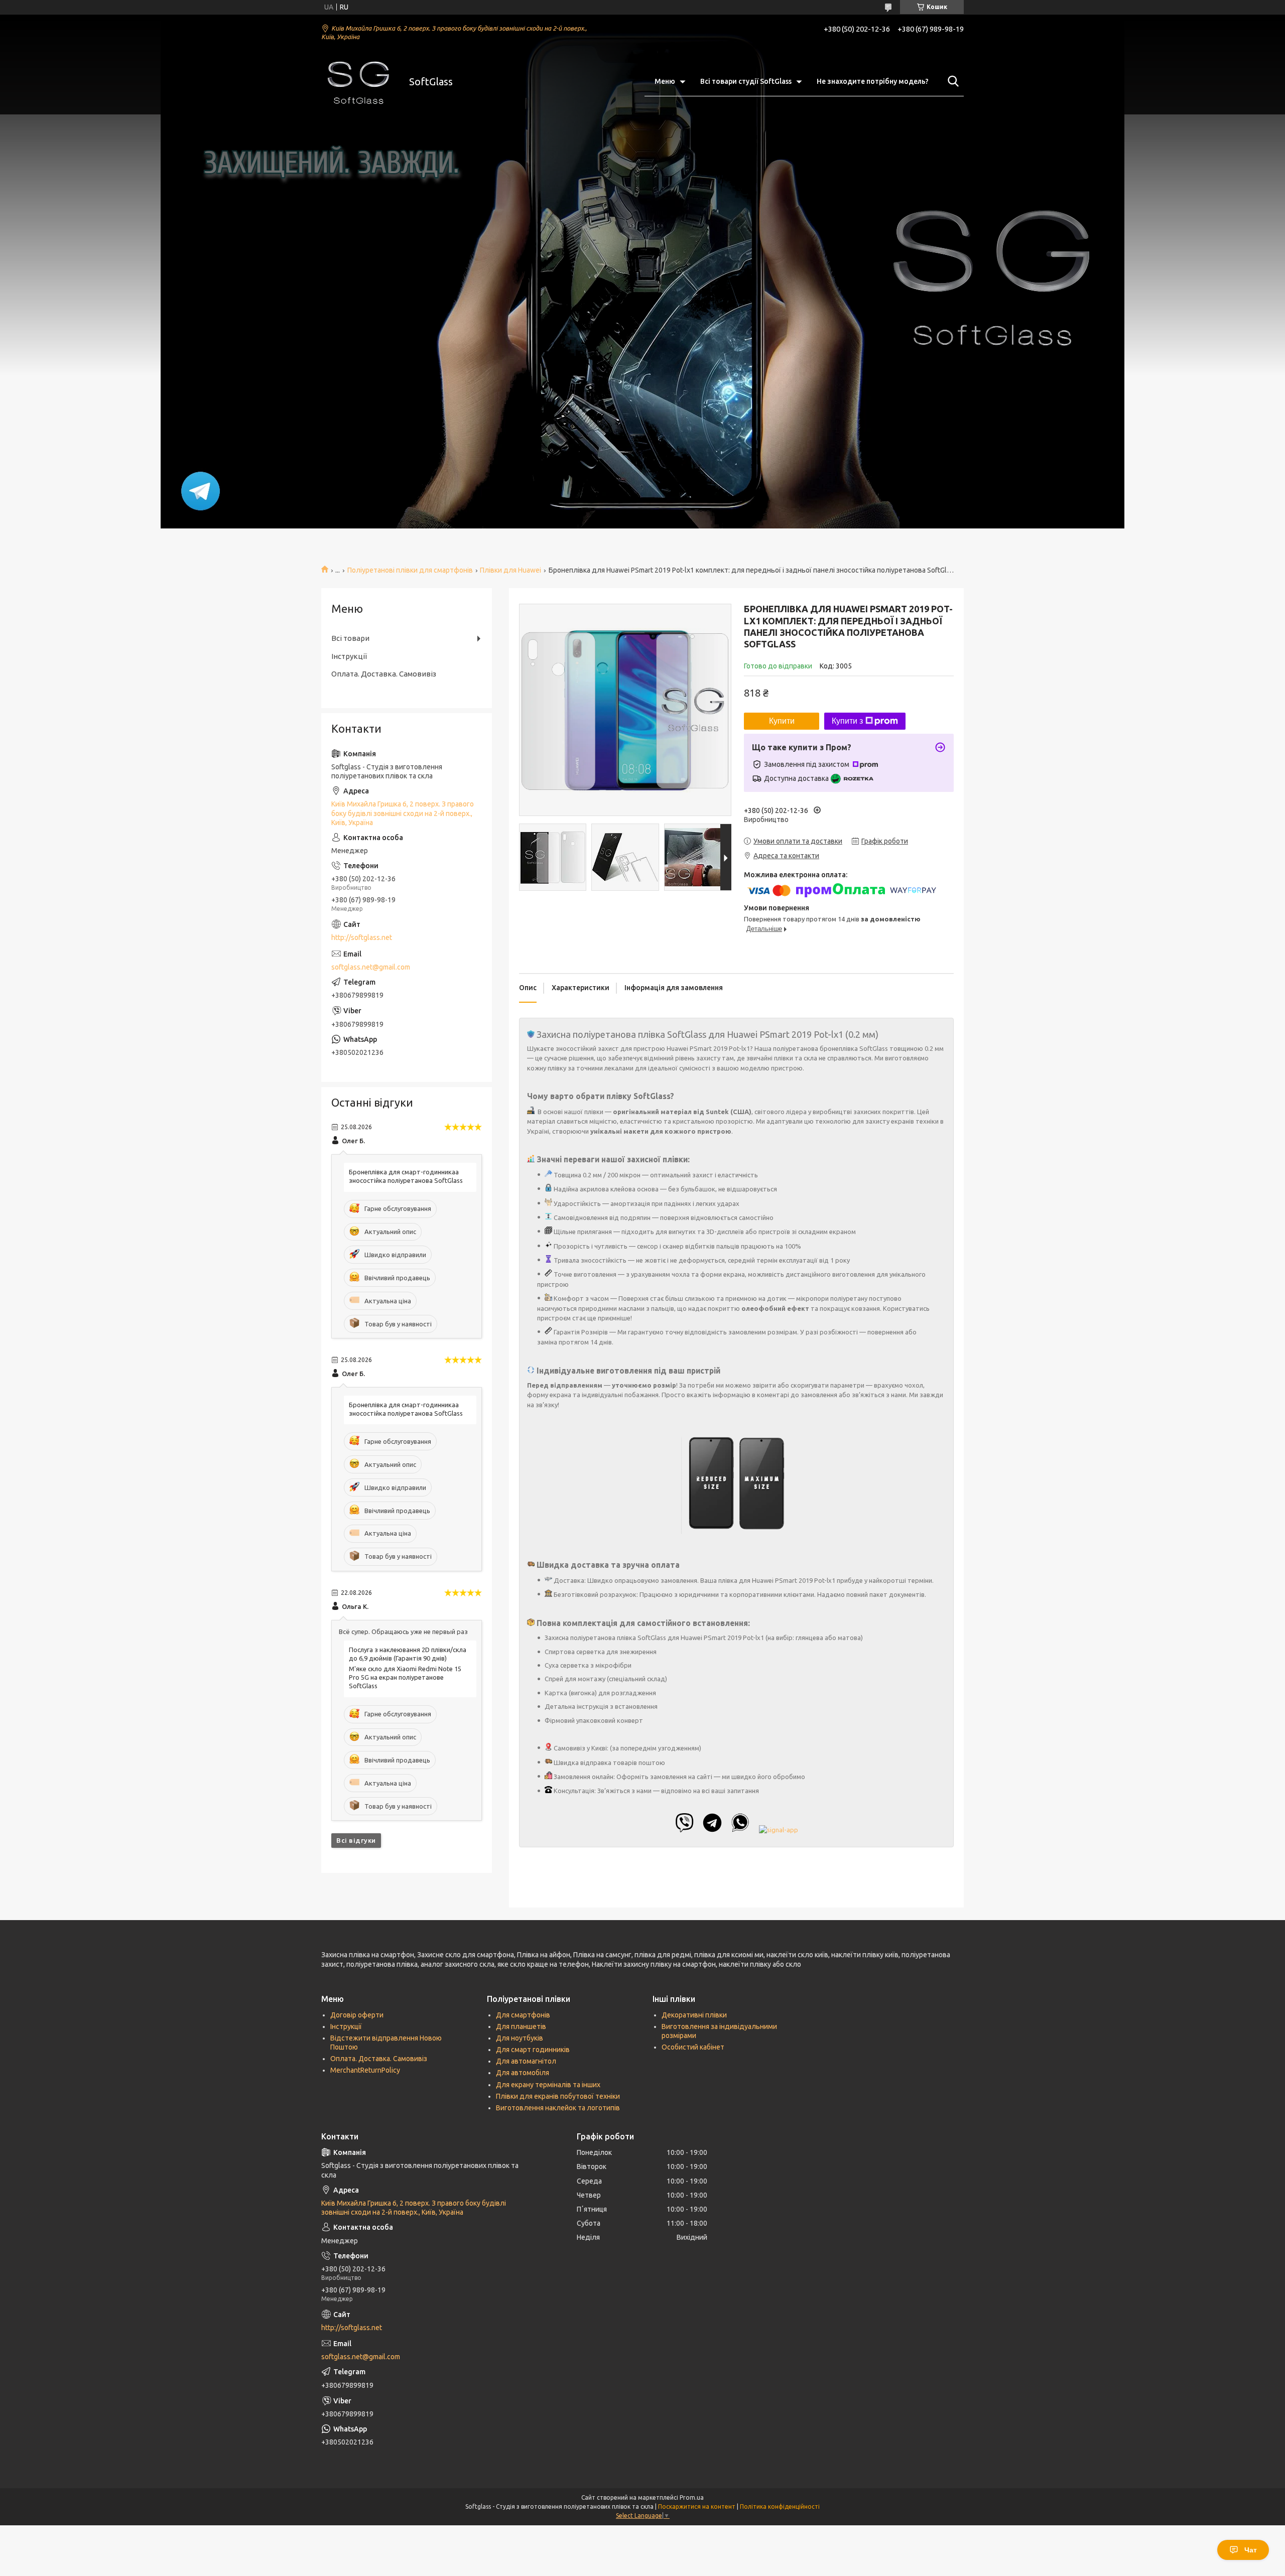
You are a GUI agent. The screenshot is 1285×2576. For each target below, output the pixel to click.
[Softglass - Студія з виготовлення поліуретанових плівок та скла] (359, 82)
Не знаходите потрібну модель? (873, 81)
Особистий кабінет (693, 2047)
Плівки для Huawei (510, 570)
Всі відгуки (356, 1840)
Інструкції (349, 656)
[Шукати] (951, 81)
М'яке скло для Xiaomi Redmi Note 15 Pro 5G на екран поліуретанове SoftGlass (405, 1677)
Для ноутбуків (520, 2038)
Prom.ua (692, 2497)
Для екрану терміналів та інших (548, 2085)
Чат (1251, 2550)
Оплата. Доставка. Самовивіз (384, 674)
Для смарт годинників (533, 2050)
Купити (782, 721)
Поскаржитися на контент (697, 2506)
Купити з (847, 721)
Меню (665, 81)
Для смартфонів (523, 2015)
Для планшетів (521, 2026)
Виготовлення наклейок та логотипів (558, 2108)
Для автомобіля (523, 2073)
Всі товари (350, 638)
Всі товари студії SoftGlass (746, 81)
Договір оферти (357, 2015)
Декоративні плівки (694, 2015)
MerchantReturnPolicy (365, 2070)
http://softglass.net (362, 937)
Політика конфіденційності (780, 2506)
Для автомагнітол (526, 2061)
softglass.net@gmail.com (371, 967)
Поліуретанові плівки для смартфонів (410, 570)
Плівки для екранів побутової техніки (558, 2096)
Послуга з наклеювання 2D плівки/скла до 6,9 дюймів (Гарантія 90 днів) (408, 1654)
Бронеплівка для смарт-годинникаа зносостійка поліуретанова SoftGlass (406, 1176)
